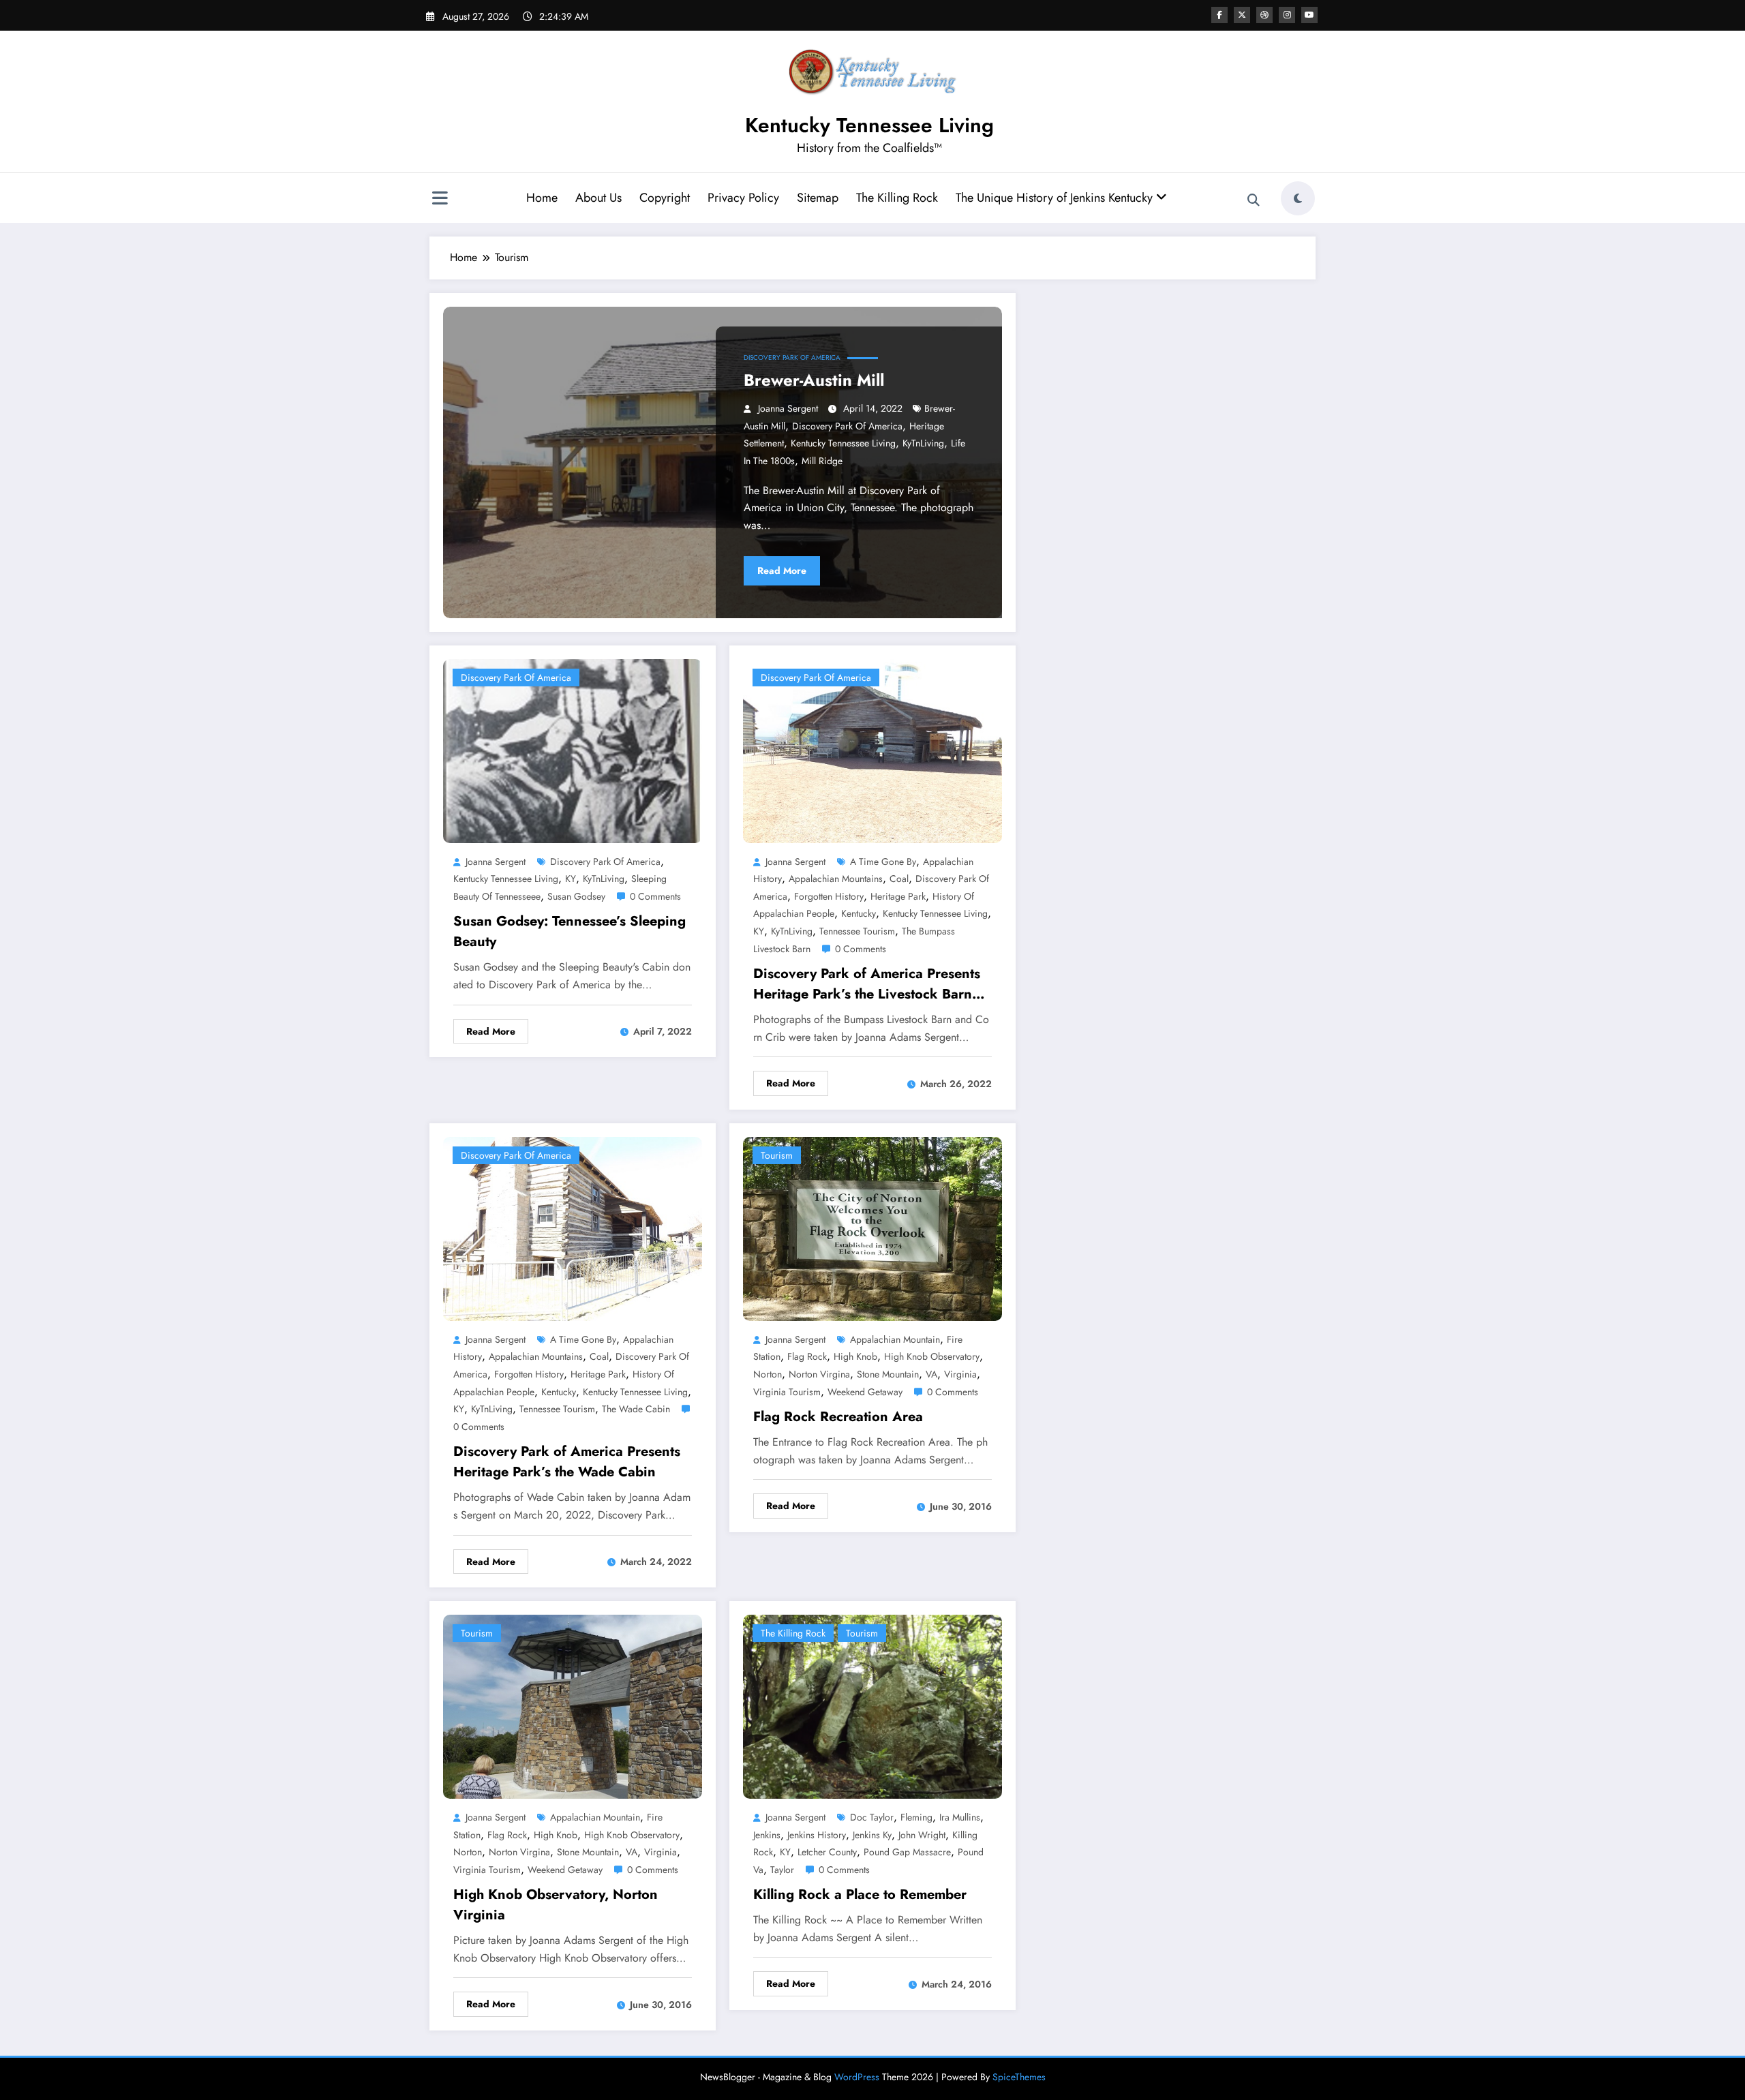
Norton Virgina (819, 1374)
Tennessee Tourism (857, 931)
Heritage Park (898, 896)
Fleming (916, 1817)
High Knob (855, 1356)
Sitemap (818, 198)
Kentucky (859, 913)
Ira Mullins (960, 1817)
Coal (899, 879)
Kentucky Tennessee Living (869, 125)
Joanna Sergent (788, 408)
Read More (782, 570)
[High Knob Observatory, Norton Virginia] (573, 1706)
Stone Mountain (888, 1374)
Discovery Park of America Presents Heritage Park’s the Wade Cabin (567, 1462)
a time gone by (883, 862)
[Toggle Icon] (440, 200)
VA (931, 1374)
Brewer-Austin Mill (814, 380)
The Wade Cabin (636, 1409)
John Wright (922, 1835)
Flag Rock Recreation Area (838, 1417)
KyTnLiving (923, 443)
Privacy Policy (743, 198)
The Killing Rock (897, 198)
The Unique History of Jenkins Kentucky (1056, 198)
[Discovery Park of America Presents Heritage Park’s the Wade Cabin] (573, 1227)
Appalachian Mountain (895, 1339)
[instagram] (1287, 15)
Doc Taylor (872, 1817)
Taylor (782, 1870)
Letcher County (827, 1852)
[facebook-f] (1219, 15)
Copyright (665, 198)
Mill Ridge (822, 461)
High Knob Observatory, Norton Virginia (556, 1905)
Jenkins (767, 1835)
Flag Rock (807, 1356)
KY (571, 879)
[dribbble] (1264, 15)
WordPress (857, 2077)
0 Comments (655, 896)
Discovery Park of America (792, 357)
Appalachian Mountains (836, 879)
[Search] (1254, 200)
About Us (598, 198)
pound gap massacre (907, 1852)
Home (542, 198)
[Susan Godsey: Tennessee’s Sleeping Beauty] (573, 749)
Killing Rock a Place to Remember (860, 1894)
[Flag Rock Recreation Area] (872, 1227)
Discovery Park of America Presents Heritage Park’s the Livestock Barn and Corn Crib (867, 984)
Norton (768, 1374)
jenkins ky (872, 1835)
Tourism (777, 1155)
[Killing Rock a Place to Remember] (872, 1706)
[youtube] (1309, 15)
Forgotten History (829, 896)
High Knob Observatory (932, 1356)
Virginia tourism (787, 1392)
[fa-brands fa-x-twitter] (1242, 15)
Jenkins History (817, 1835)
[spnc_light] (1298, 198)
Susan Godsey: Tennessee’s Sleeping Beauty (570, 931)
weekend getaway (865, 1392)
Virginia (960, 1374)
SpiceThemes (1019, 2077)
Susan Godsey (576, 896)
